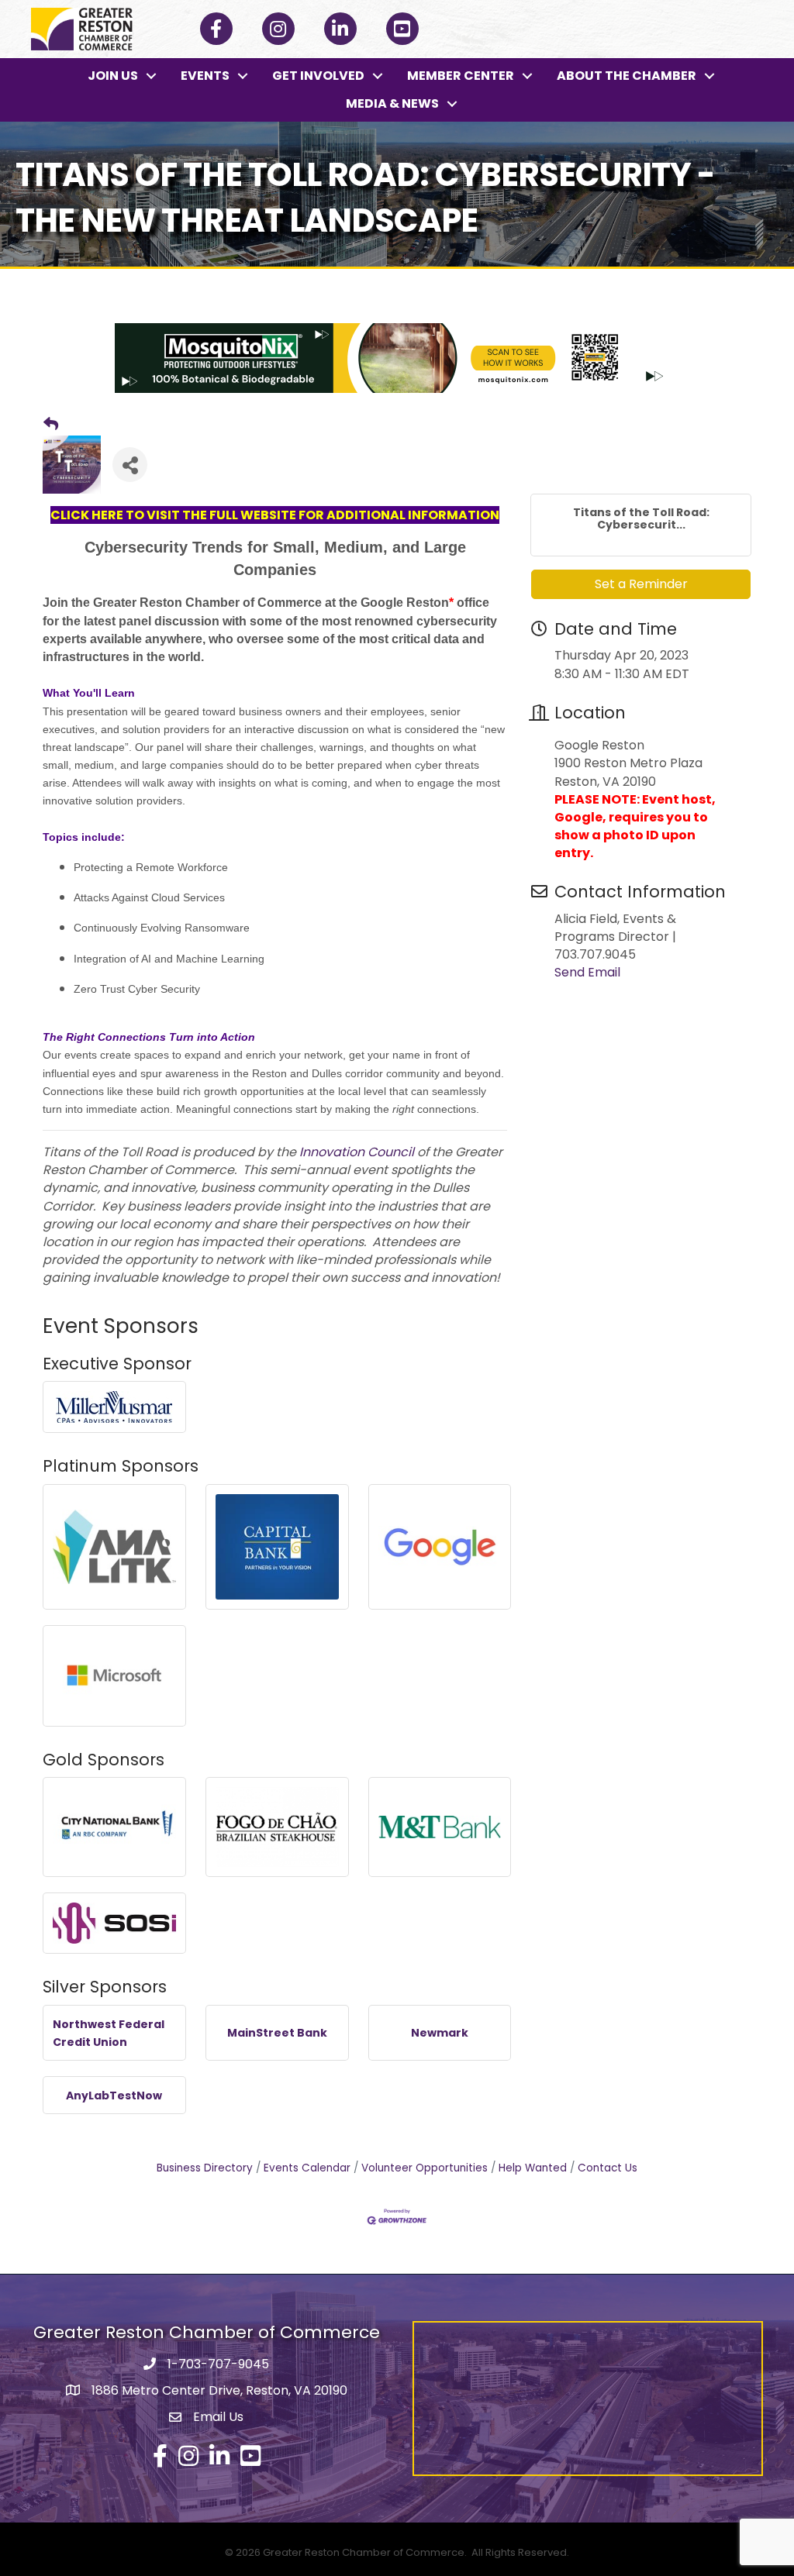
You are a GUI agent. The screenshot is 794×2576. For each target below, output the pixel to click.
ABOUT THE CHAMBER (627, 76)
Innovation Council (357, 1152)
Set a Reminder (641, 584)
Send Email (587, 972)
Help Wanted (533, 2168)
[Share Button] (130, 465)
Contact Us (608, 2168)
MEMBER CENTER (461, 76)
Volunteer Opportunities (425, 2168)
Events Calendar (307, 2168)
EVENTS (205, 76)
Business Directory (205, 2168)
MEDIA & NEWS (392, 103)
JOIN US (113, 76)
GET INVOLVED (318, 76)
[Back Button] (51, 425)
